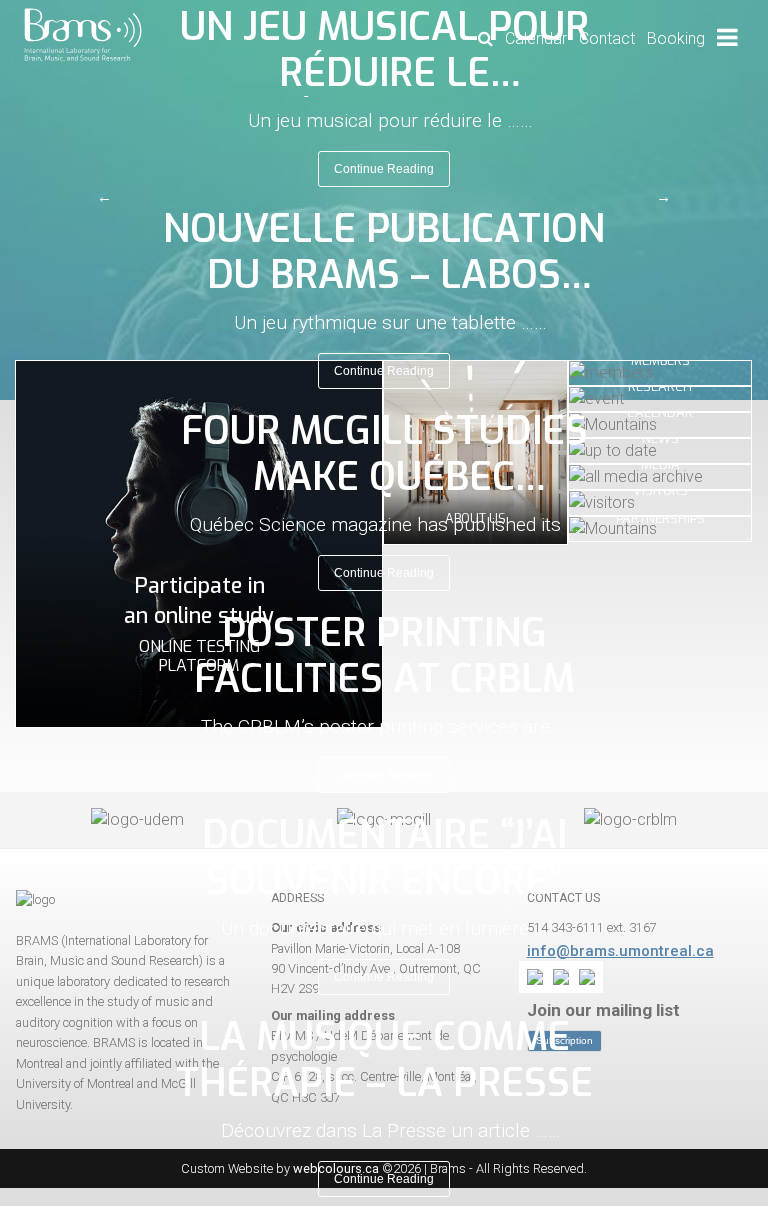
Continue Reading (384, 169)
